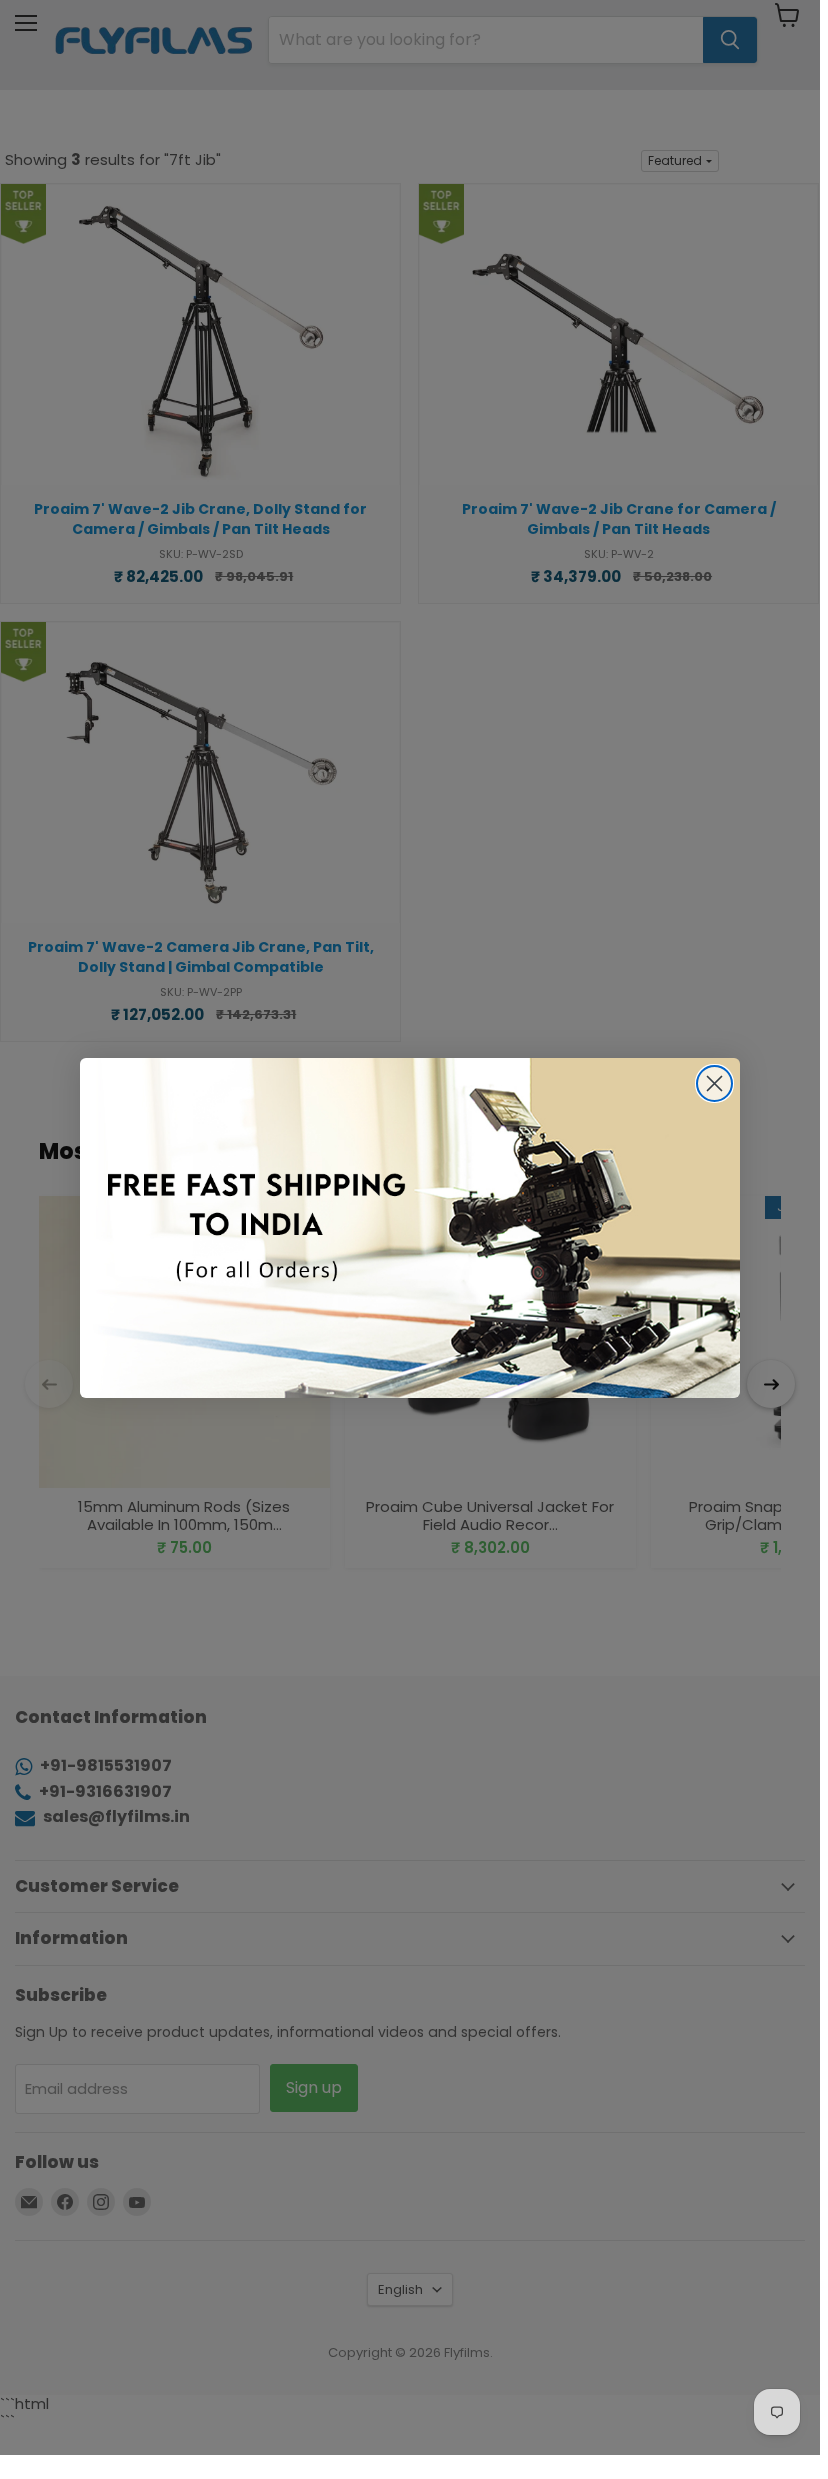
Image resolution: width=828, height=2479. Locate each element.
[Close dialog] (714, 1083)
